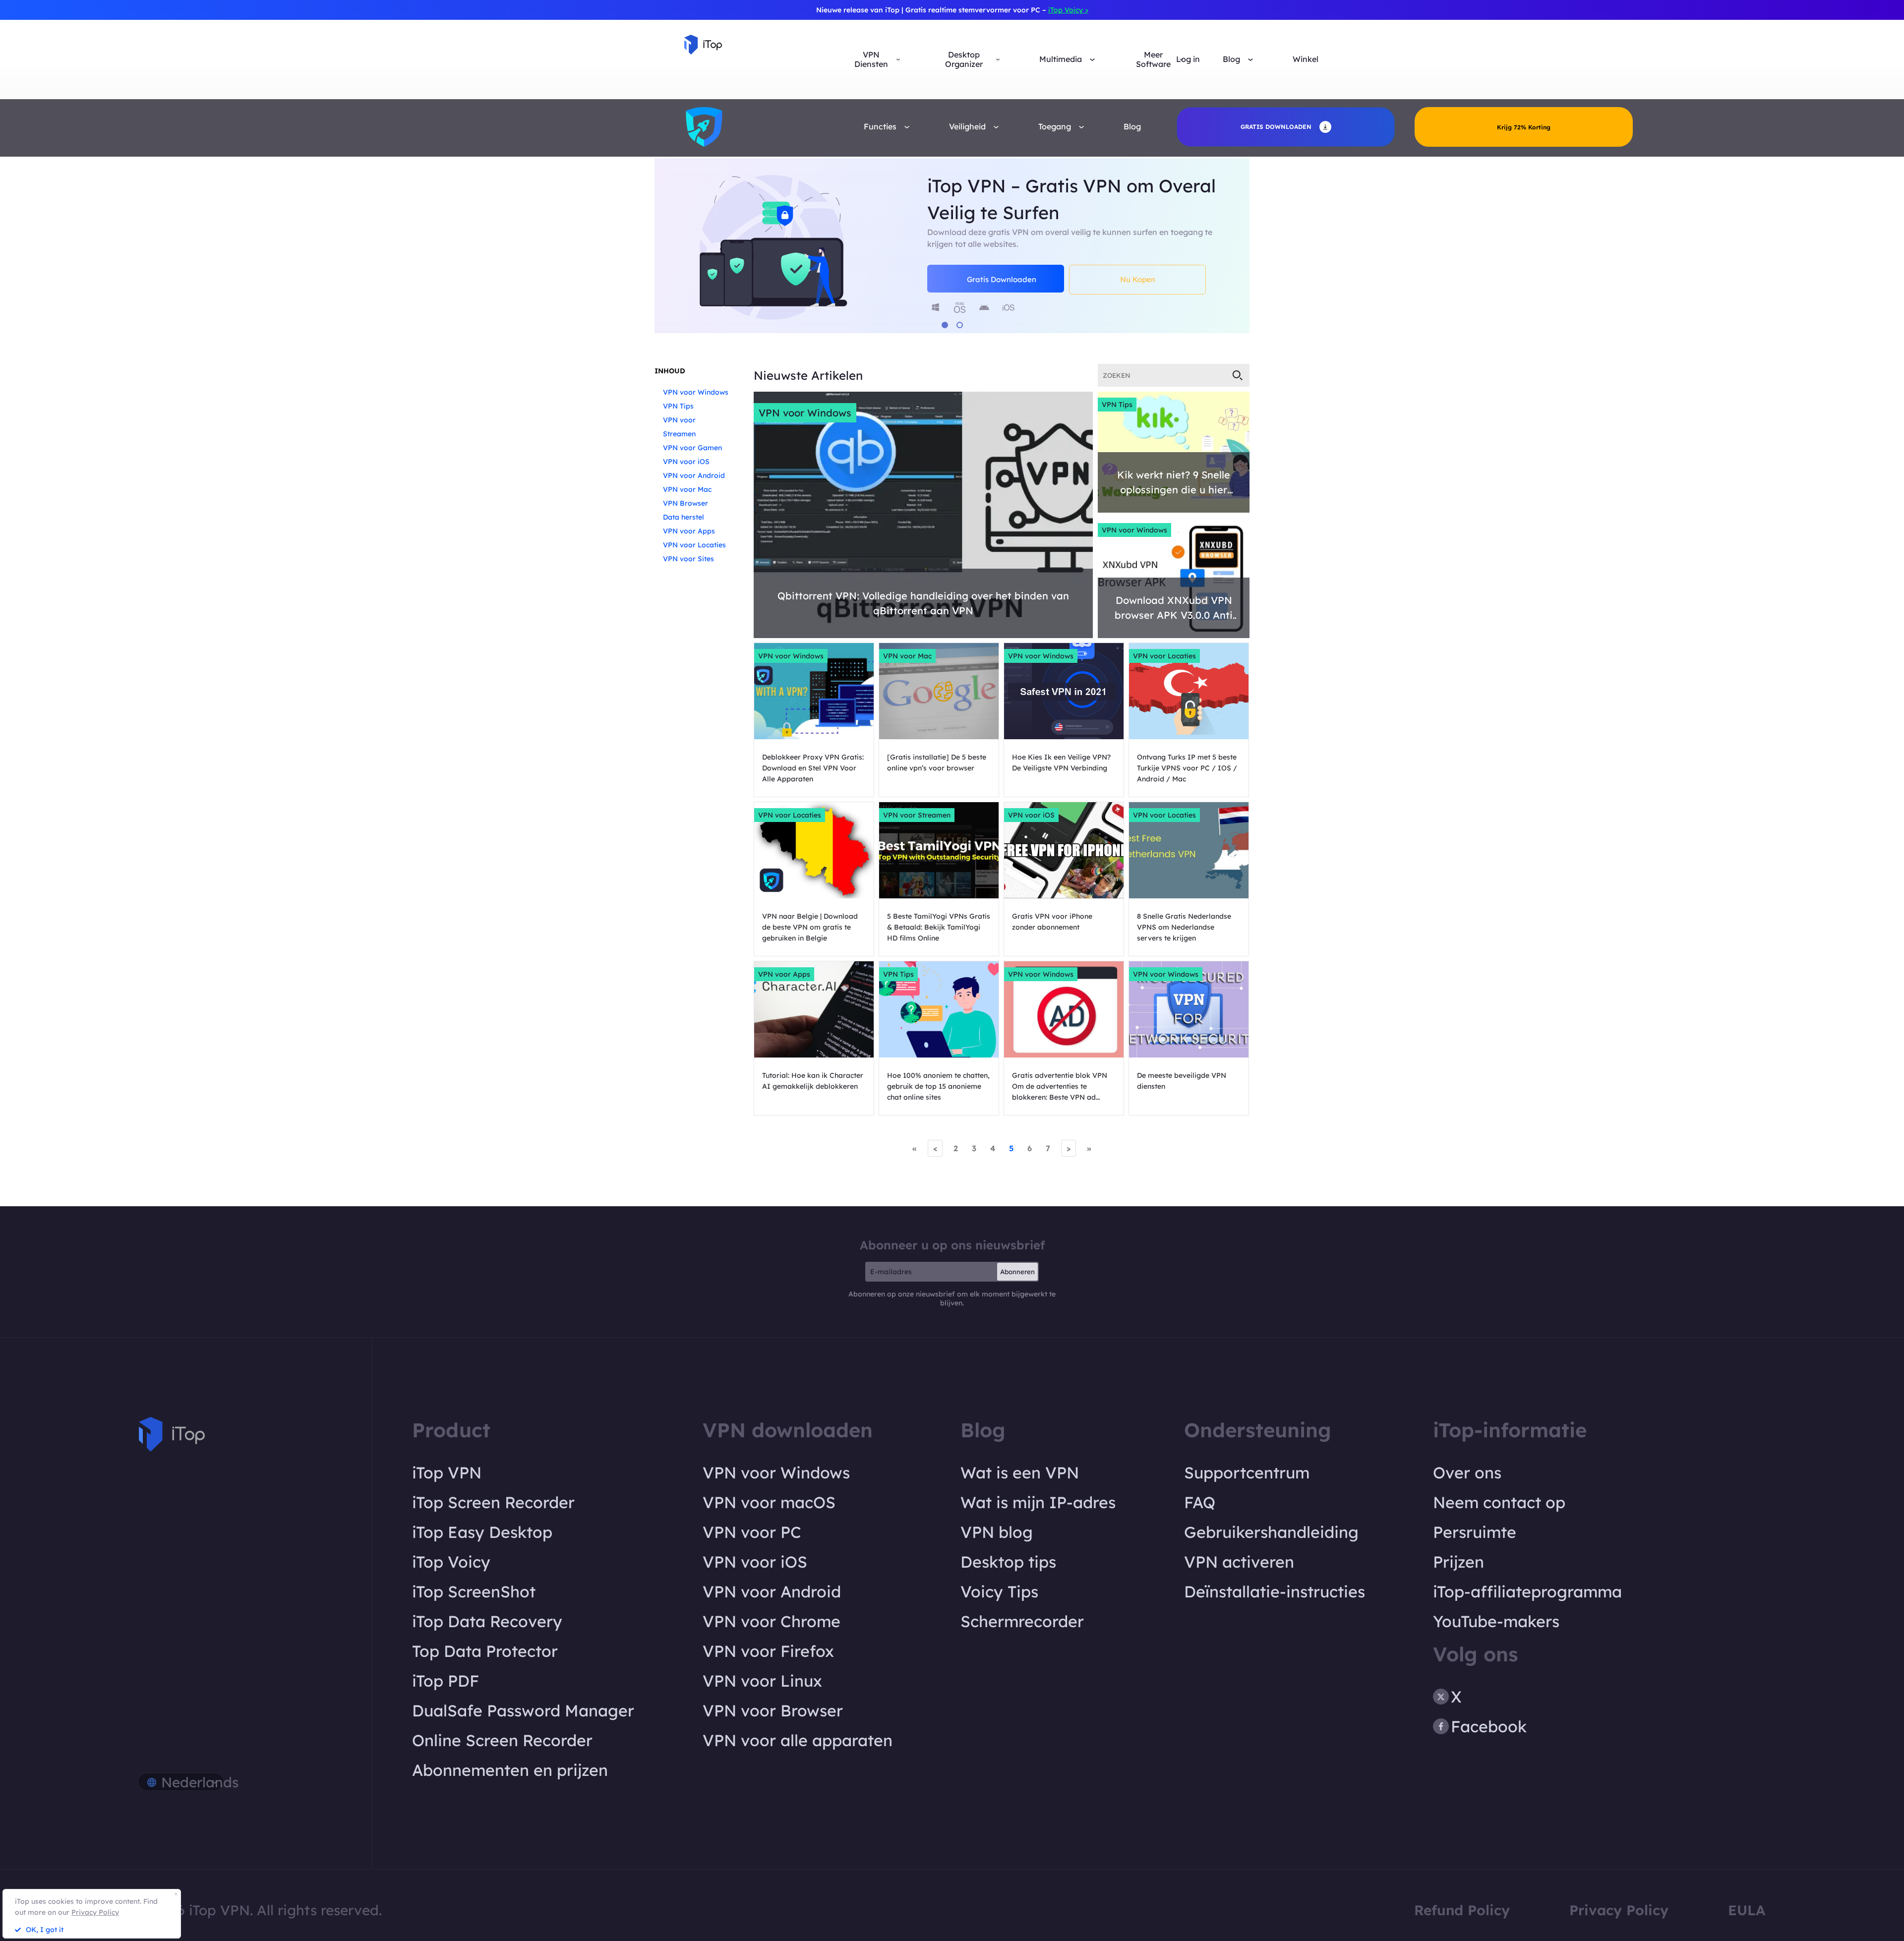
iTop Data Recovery (487, 1621)
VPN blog (997, 1532)
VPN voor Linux (762, 1681)
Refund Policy (1462, 1910)
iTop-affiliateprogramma (1527, 1591)
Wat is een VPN (1020, 1472)
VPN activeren (1239, 1562)
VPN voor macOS (769, 1502)
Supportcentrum (1247, 1472)
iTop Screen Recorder (493, 1502)
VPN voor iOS (686, 462)
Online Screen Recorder (502, 1740)
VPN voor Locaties (694, 545)
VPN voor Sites (688, 559)
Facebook (1489, 1726)
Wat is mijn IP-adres (1038, 1502)
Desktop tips (1008, 1562)
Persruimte (1475, 1532)
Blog (1132, 127)
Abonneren (1017, 1272)
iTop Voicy (451, 1562)
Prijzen (1458, 1562)
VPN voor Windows (696, 392)
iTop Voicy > (1068, 10)
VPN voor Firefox (768, 1651)
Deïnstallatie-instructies (1275, 1591)
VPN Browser (685, 503)
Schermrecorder (1022, 1621)
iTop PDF (446, 1681)
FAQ (1200, 1502)
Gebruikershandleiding (1271, 1532)
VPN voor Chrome (772, 1621)
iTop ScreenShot (474, 1591)
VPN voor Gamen (692, 448)
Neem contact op (1499, 1502)
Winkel (1306, 59)
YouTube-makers (1496, 1621)
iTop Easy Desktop (482, 1532)
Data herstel (684, 517)
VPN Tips (678, 406)
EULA (1747, 1910)
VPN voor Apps (689, 531)
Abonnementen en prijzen (510, 1770)
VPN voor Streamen (917, 815)
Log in (1188, 59)
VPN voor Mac (687, 489)
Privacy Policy (1619, 1910)
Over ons (1467, 1472)
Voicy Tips (999, 1591)
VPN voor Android (694, 475)
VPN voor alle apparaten (798, 1740)
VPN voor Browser (773, 1710)
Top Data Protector (485, 1651)
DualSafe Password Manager (523, 1710)
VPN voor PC (752, 1532)
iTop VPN (447, 1472)
